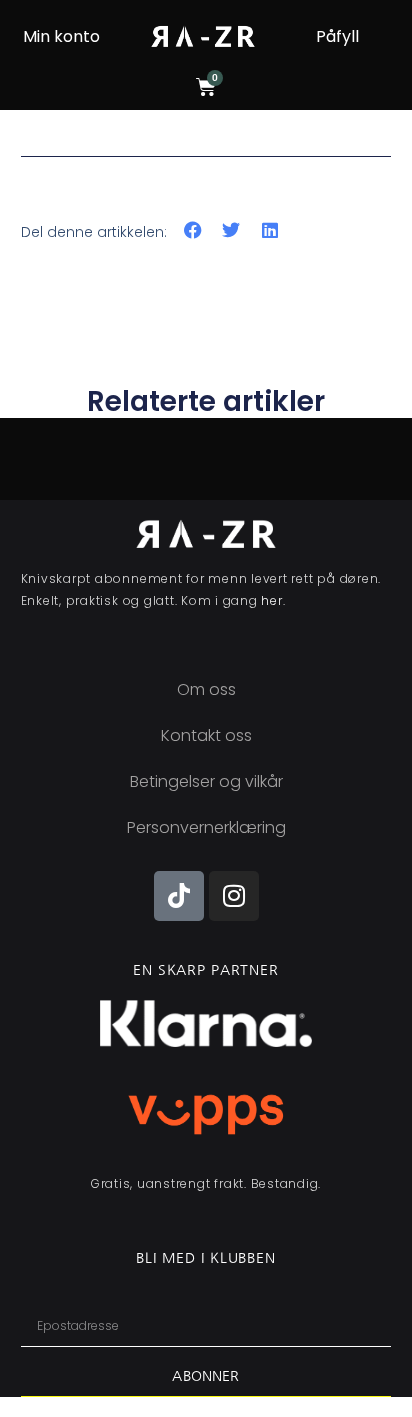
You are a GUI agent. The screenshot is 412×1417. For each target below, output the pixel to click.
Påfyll (337, 36)
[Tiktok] (179, 896)
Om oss (206, 689)
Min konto (61, 36)
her (271, 600)
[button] (193, 230)
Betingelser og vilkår (206, 781)
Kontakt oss (206, 735)
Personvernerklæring (206, 827)
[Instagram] (234, 896)
